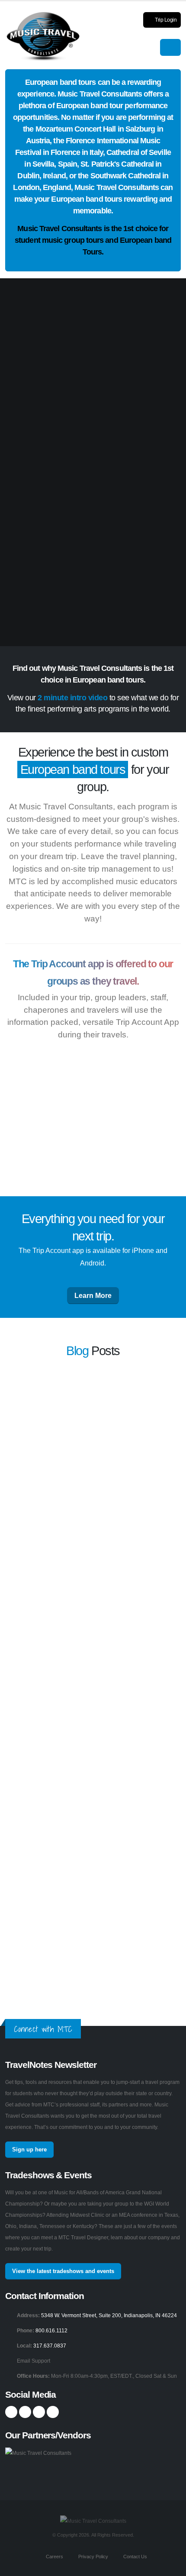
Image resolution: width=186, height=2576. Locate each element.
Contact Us (135, 2557)
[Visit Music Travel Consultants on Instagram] (25, 2412)
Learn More (93, 1296)
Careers (54, 2557)
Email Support (34, 2361)
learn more (156, 1431)
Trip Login (165, 20)
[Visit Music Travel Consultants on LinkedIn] (39, 2412)
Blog (77, 1351)
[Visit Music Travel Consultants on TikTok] (53, 2412)
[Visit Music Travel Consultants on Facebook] (11, 2412)
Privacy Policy (93, 2557)
